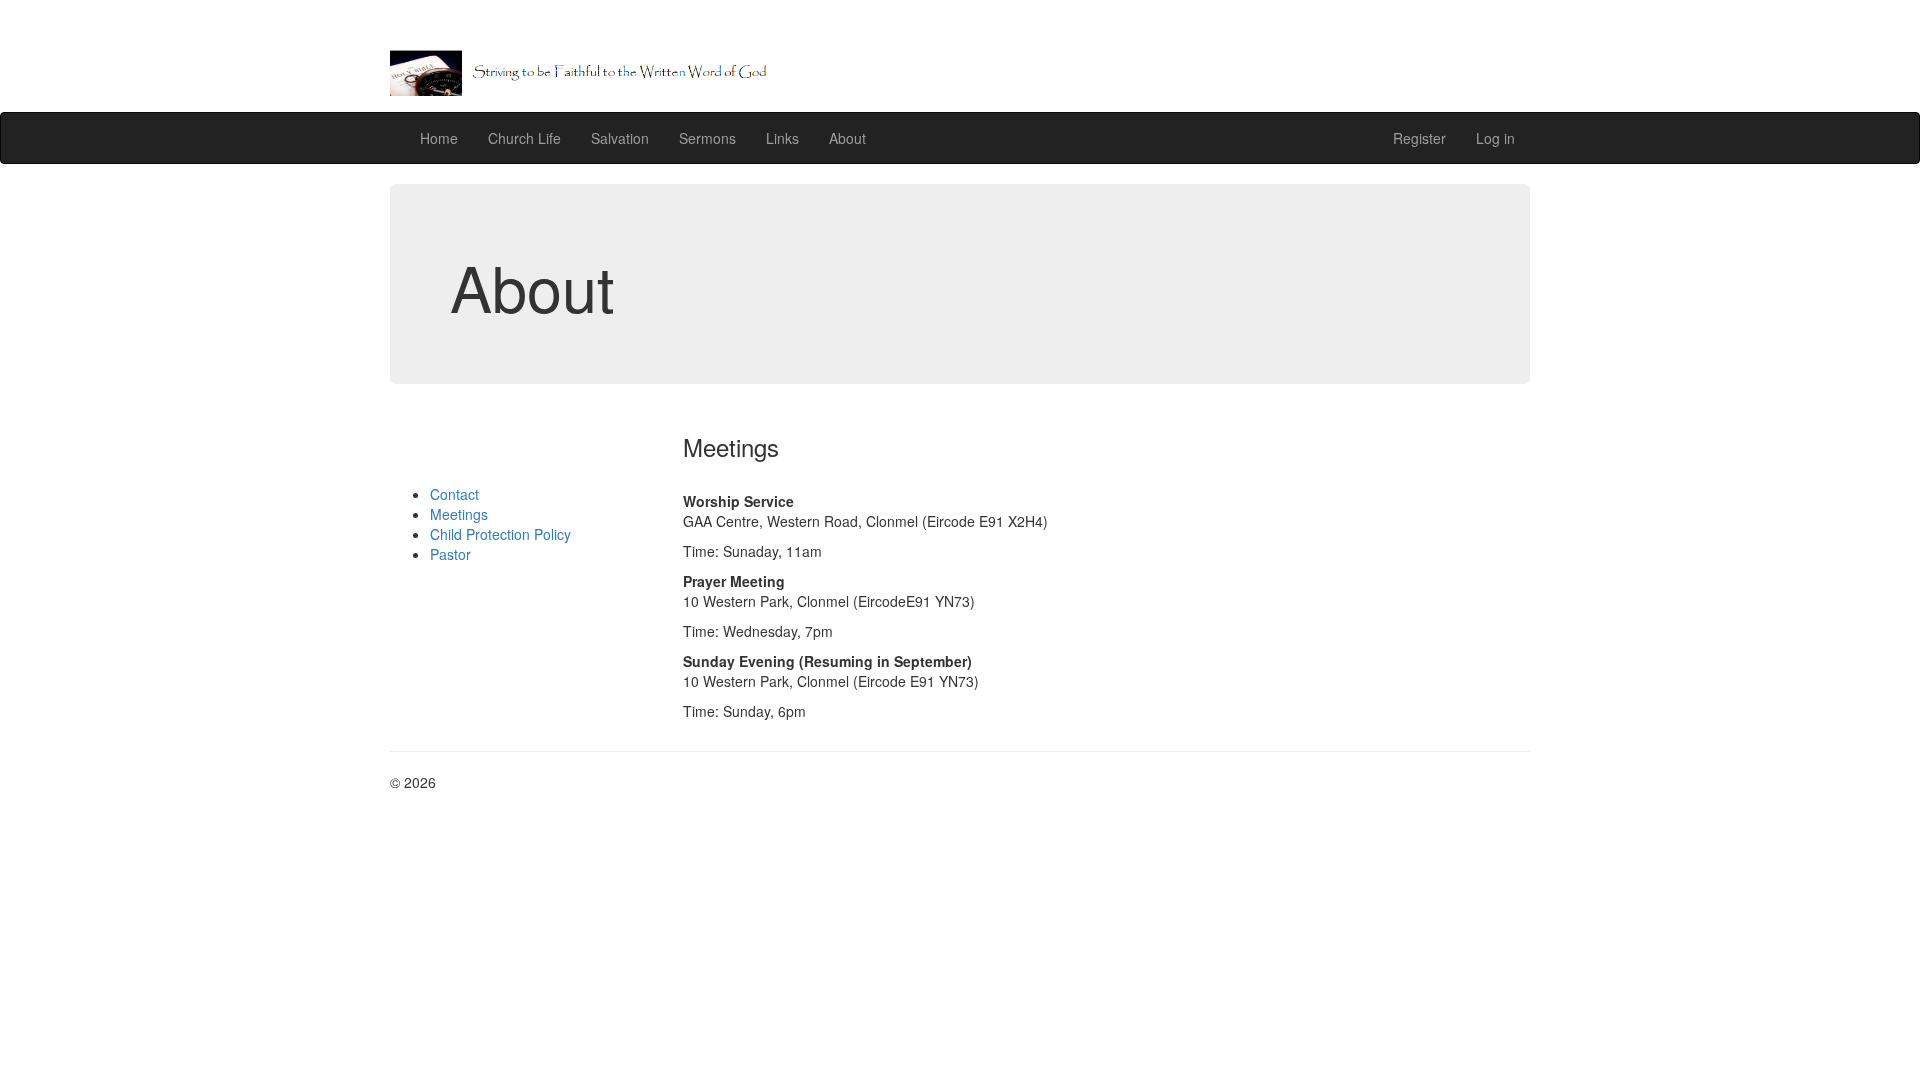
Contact (454, 494)
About (847, 138)
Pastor (450, 554)
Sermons (707, 138)
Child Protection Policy (500, 534)
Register (1419, 138)
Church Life (524, 138)
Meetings (459, 514)
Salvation (620, 138)
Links (782, 138)
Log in (1495, 138)
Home (439, 138)
